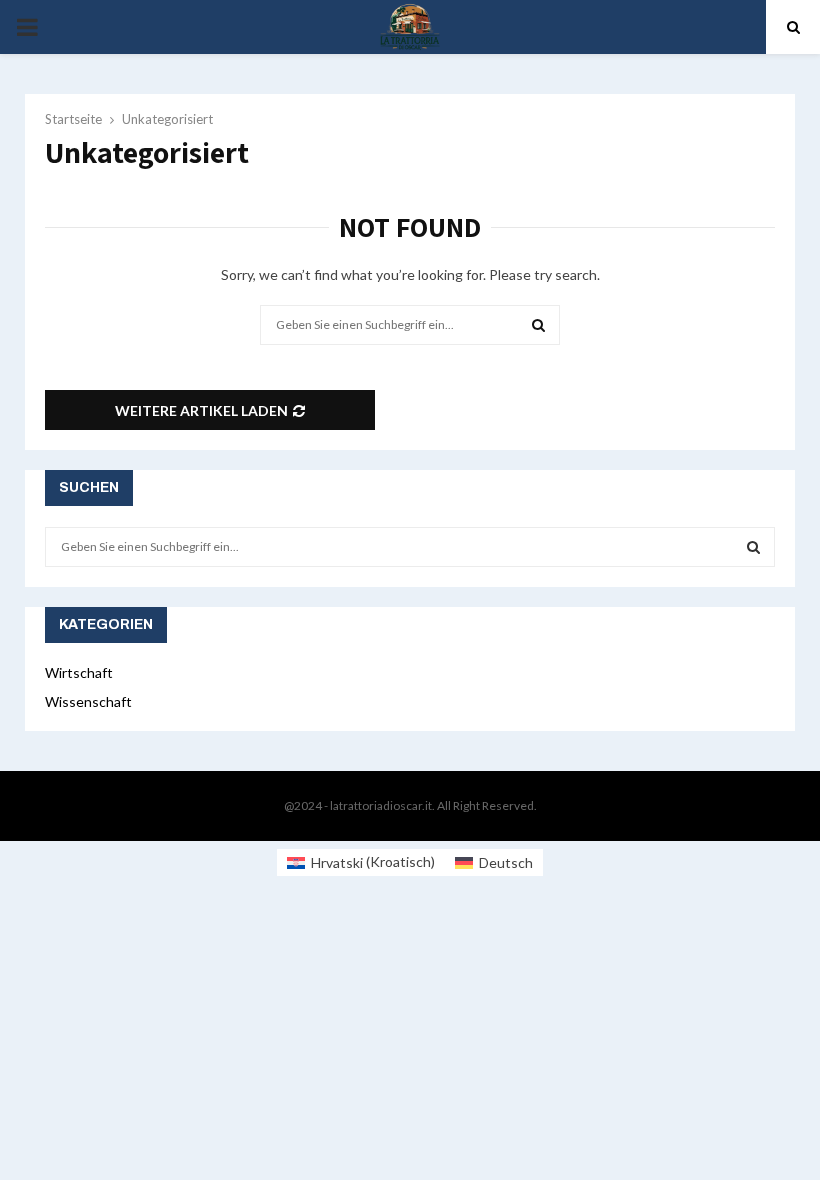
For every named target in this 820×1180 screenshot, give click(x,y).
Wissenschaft (88, 701)
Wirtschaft (79, 672)
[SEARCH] (753, 547)
